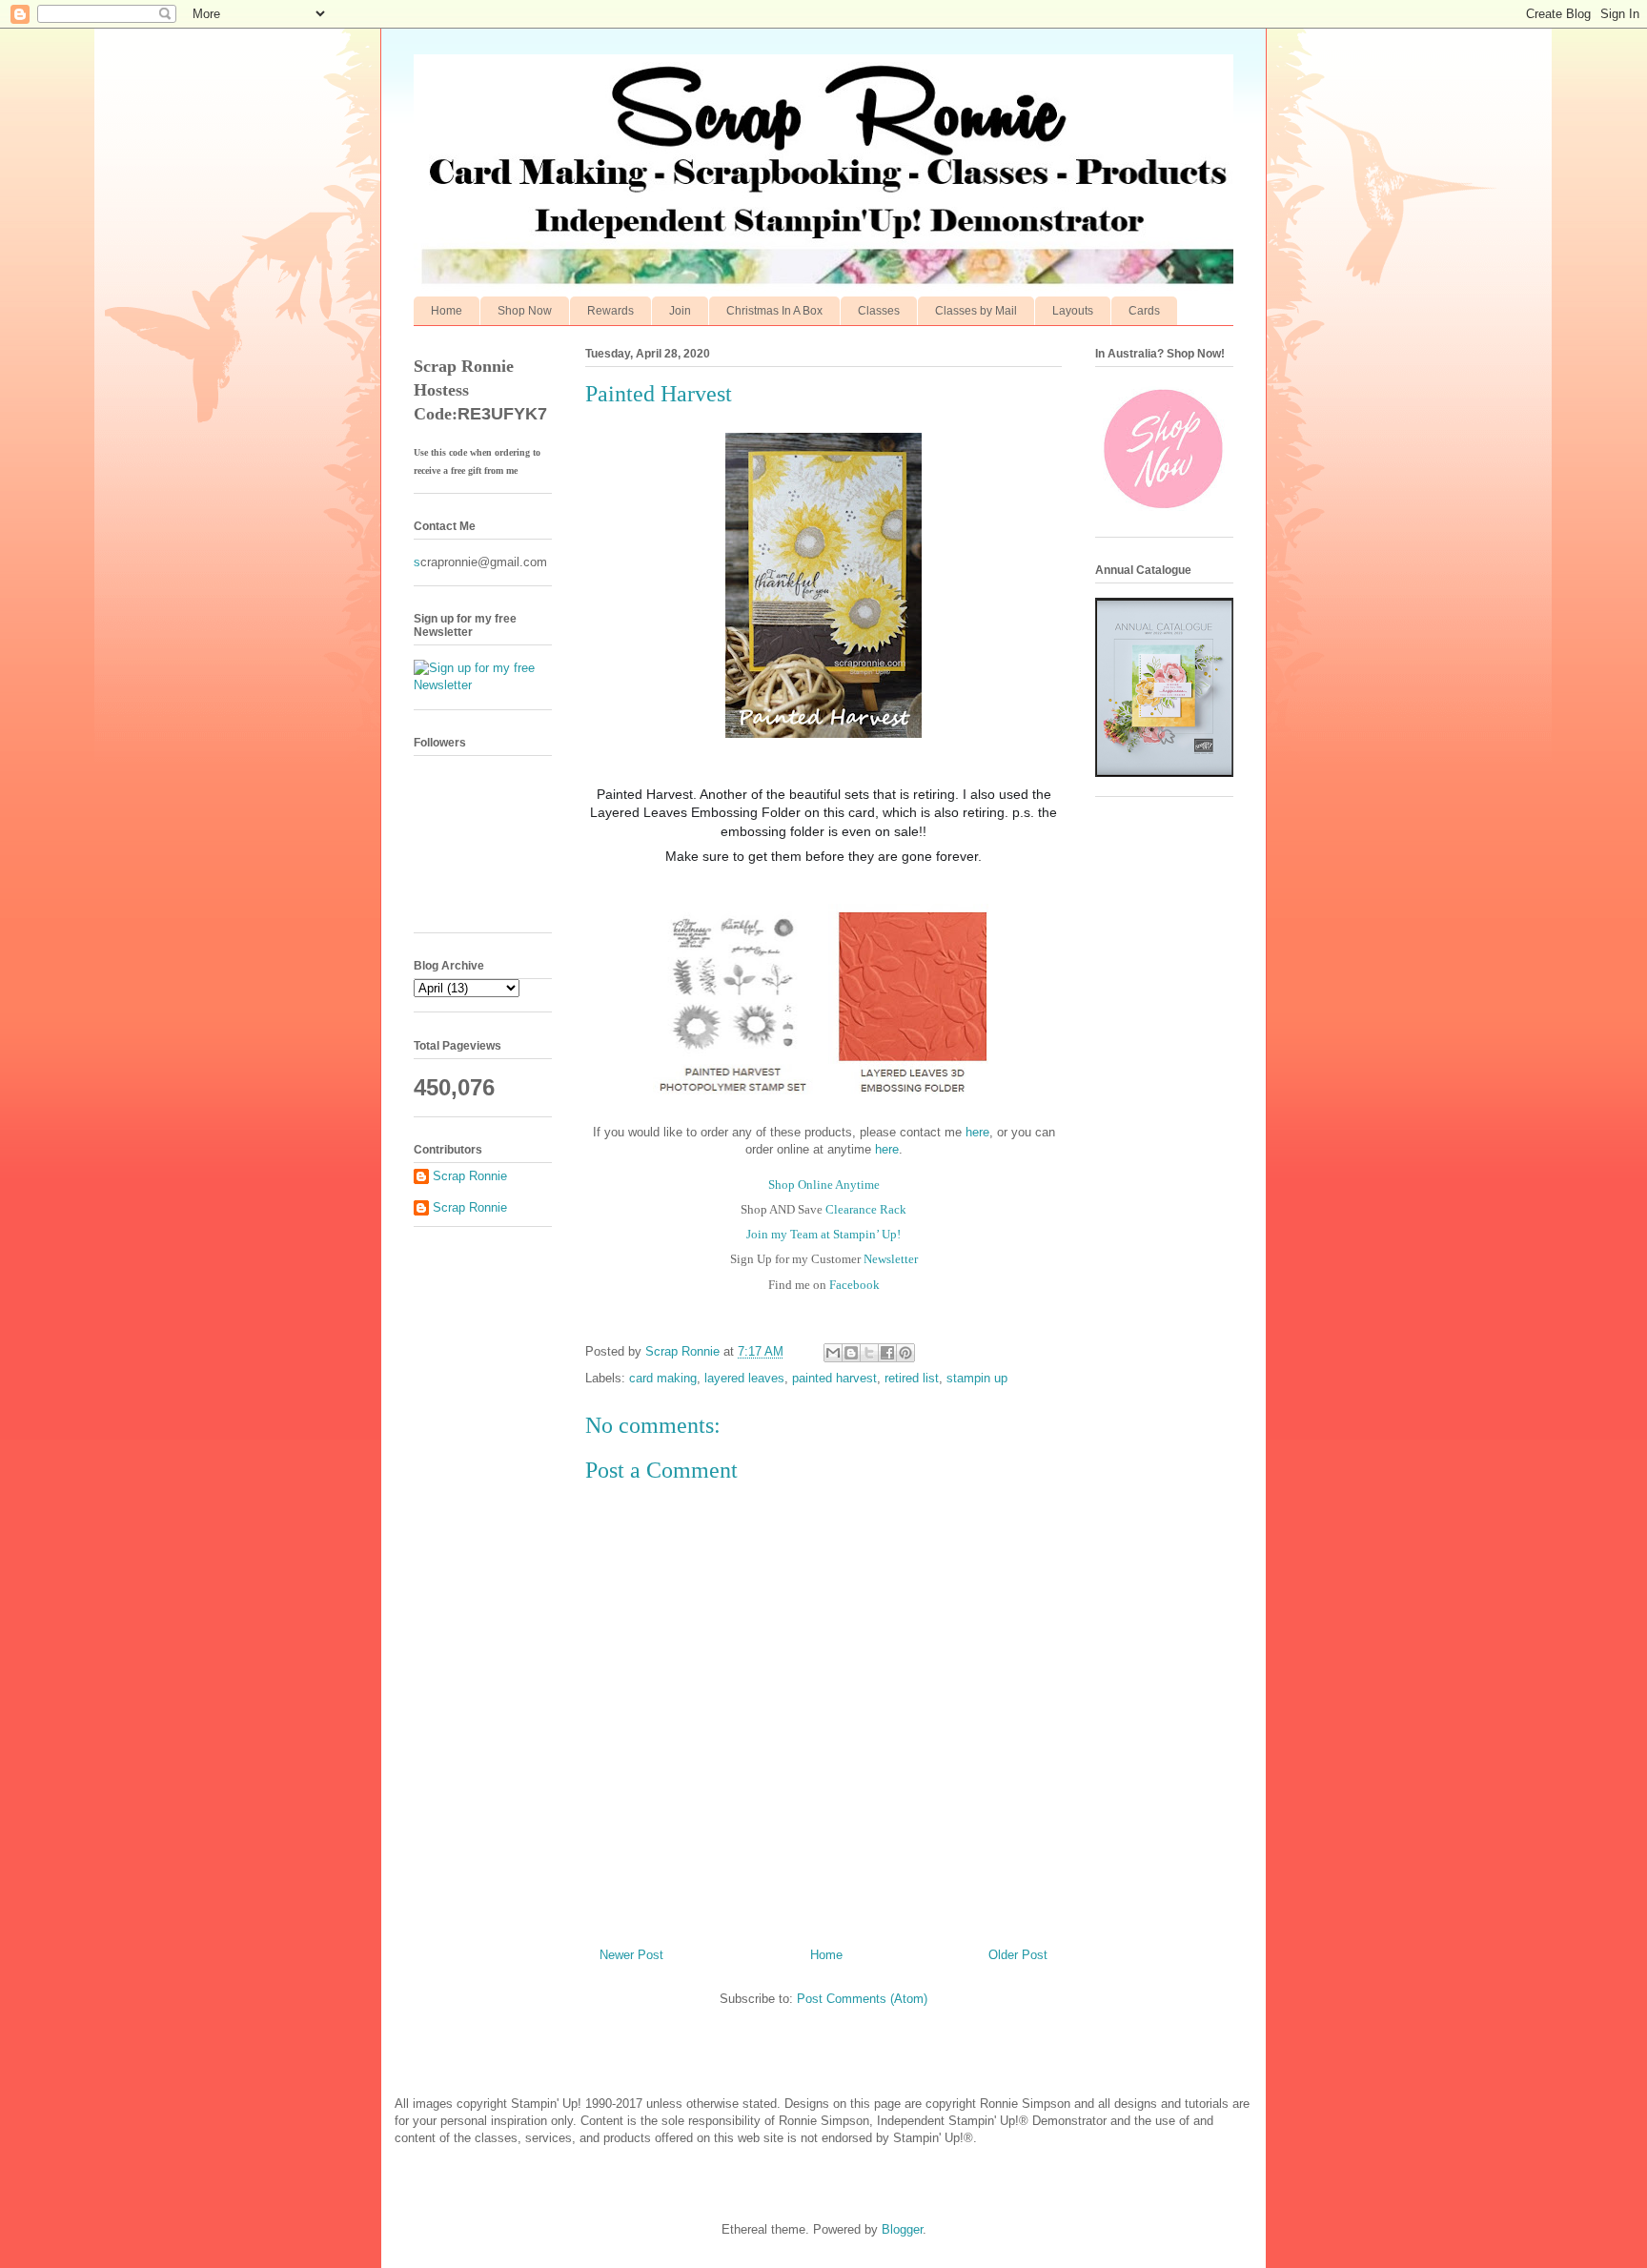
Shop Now (525, 311)
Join (680, 311)
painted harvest (834, 1378)
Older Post (1018, 1955)
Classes (879, 311)
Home (447, 311)
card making (663, 1378)
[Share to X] (869, 1353)
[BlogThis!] (851, 1353)
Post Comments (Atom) (862, 1999)
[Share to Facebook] (887, 1353)
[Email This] (833, 1353)
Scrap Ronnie (470, 1176)
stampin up (977, 1378)
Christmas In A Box (774, 311)
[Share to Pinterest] (905, 1353)
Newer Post (631, 1955)
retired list (912, 1378)
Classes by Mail (976, 311)
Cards (1144, 311)
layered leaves (744, 1378)
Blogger (902, 2229)
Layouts (1073, 311)
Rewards (610, 311)
